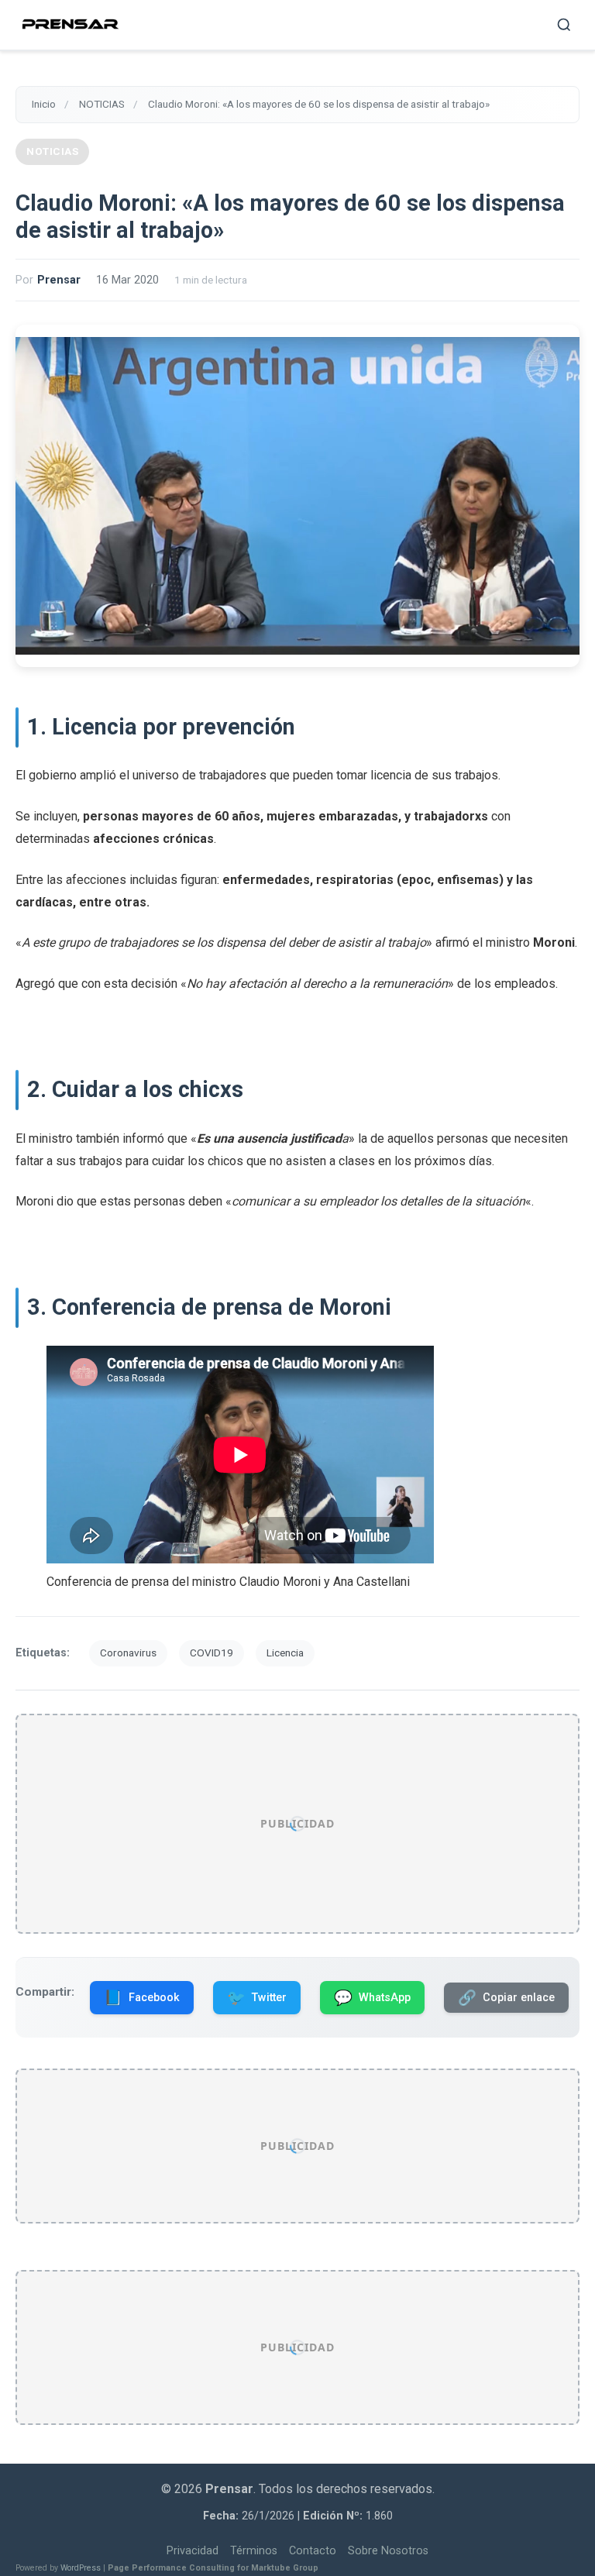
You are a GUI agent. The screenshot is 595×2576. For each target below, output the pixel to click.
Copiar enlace (506, 1998)
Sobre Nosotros (388, 2551)
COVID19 (212, 1653)
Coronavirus (128, 1653)
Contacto (313, 2551)
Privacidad (193, 2551)
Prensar (59, 280)
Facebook (142, 1998)
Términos (254, 2551)
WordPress (81, 2568)
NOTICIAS (52, 151)
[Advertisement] (297, 1824)
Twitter (257, 1998)
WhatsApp (372, 1998)
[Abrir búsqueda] (564, 25)
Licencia (285, 1653)
